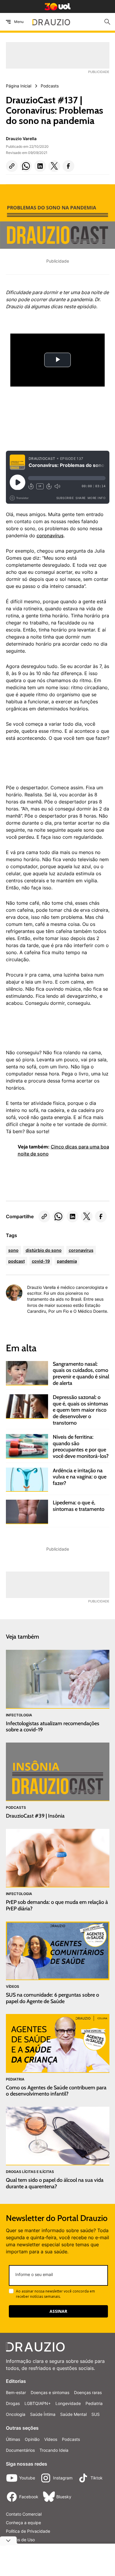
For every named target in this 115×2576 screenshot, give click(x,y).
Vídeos (51, 2439)
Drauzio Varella (21, 139)
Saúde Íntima (43, 2414)
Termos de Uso (20, 2540)
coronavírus (50, 536)
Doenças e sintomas (50, 2392)
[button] (12, 166)
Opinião (32, 2439)
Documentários (20, 2450)
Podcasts (71, 2439)
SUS (96, 2414)
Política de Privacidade (28, 2531)
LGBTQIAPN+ (38, 2403)
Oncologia (16, 2414)
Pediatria (94, 2403)
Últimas (13, 2439)
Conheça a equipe (23, 2523)
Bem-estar (16, 2392)
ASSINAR (58, 2311)
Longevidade (68, 2403)
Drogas (13, 2403)
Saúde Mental (73, 2414)
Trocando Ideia (54, 2450)
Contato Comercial (24, 2514)
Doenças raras (88, 2392)
